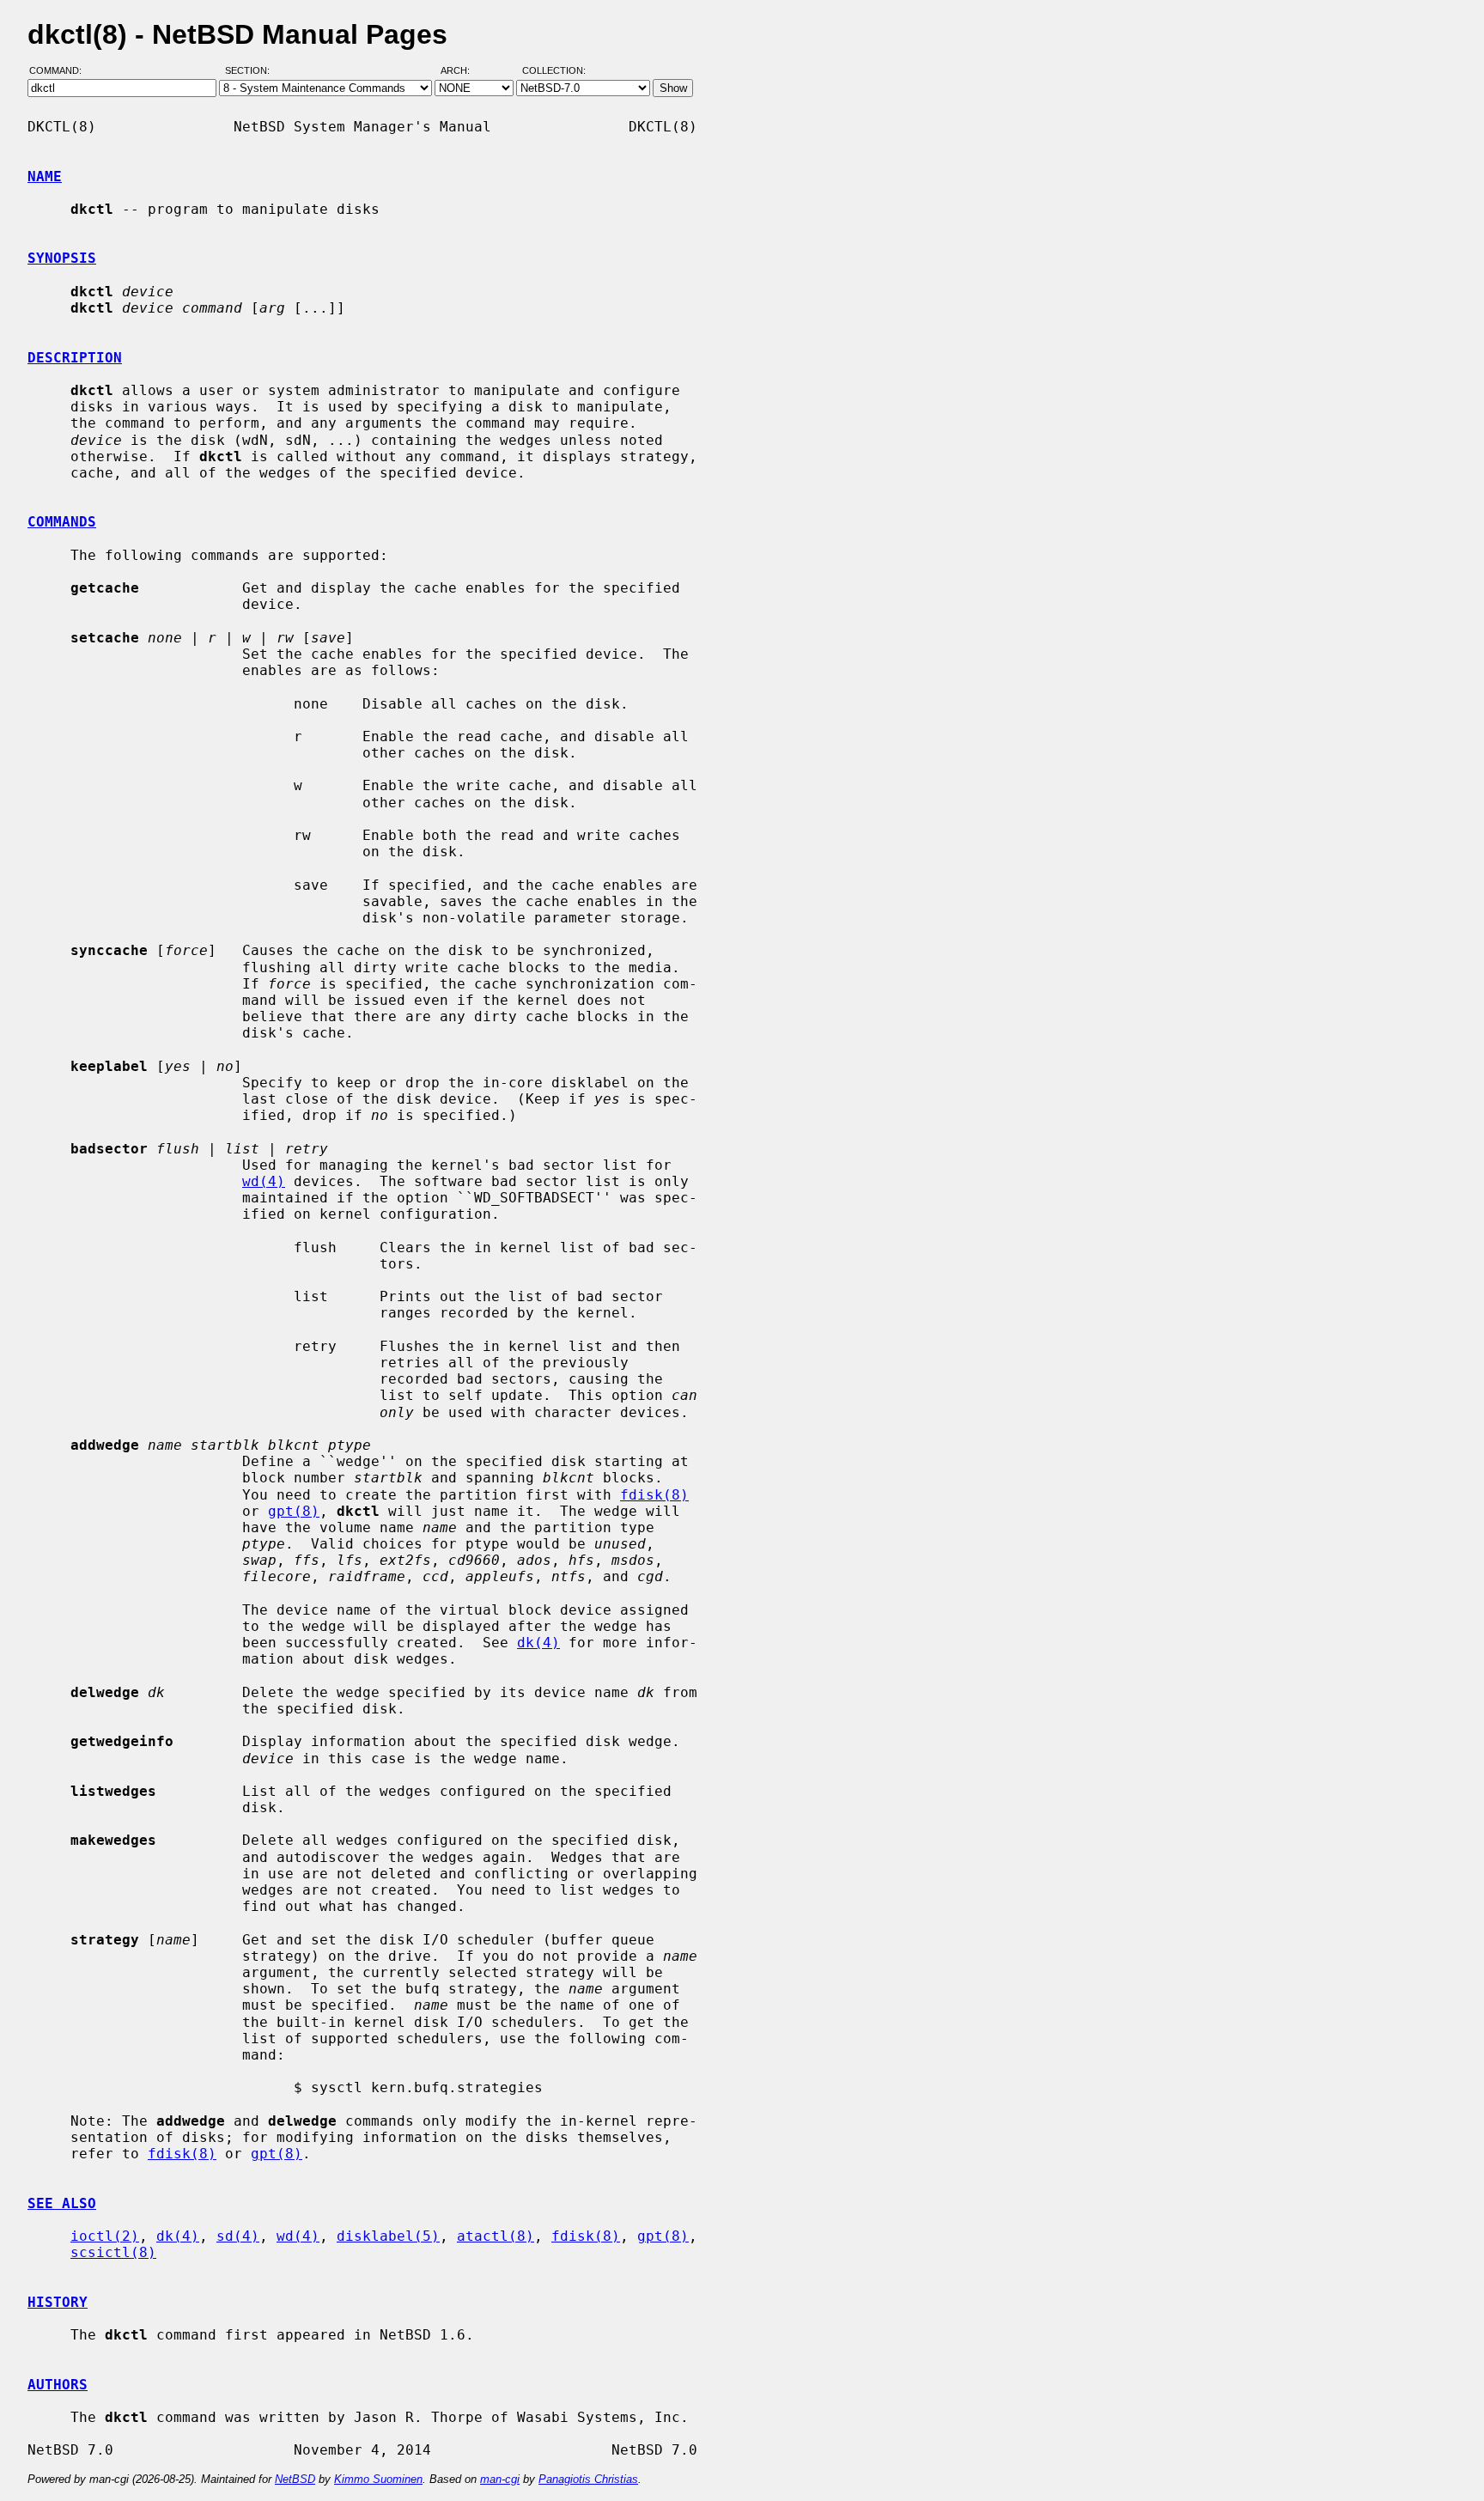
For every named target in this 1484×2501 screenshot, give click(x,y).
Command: (61, 71)
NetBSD (295, 2479)
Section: (251, 71)
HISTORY (58, 2302)
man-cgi (500, 2479)
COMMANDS (62, 522)
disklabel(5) (388, 2236)
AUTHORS (58, 2385)
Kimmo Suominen (378, 2479)
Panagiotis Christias (588, 2479)
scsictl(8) (113, 2252)
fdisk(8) (654, 1495)
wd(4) (264, 1181)
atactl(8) (496, 2236)
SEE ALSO (62, 2203)
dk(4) (538, 1643)
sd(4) (238, 2236)
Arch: (463, 71)
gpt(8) (294, 1511)
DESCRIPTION (75, 358)
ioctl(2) (105, 2236)
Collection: (554, 71)
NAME (45, 176)
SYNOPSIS (62, 258)
